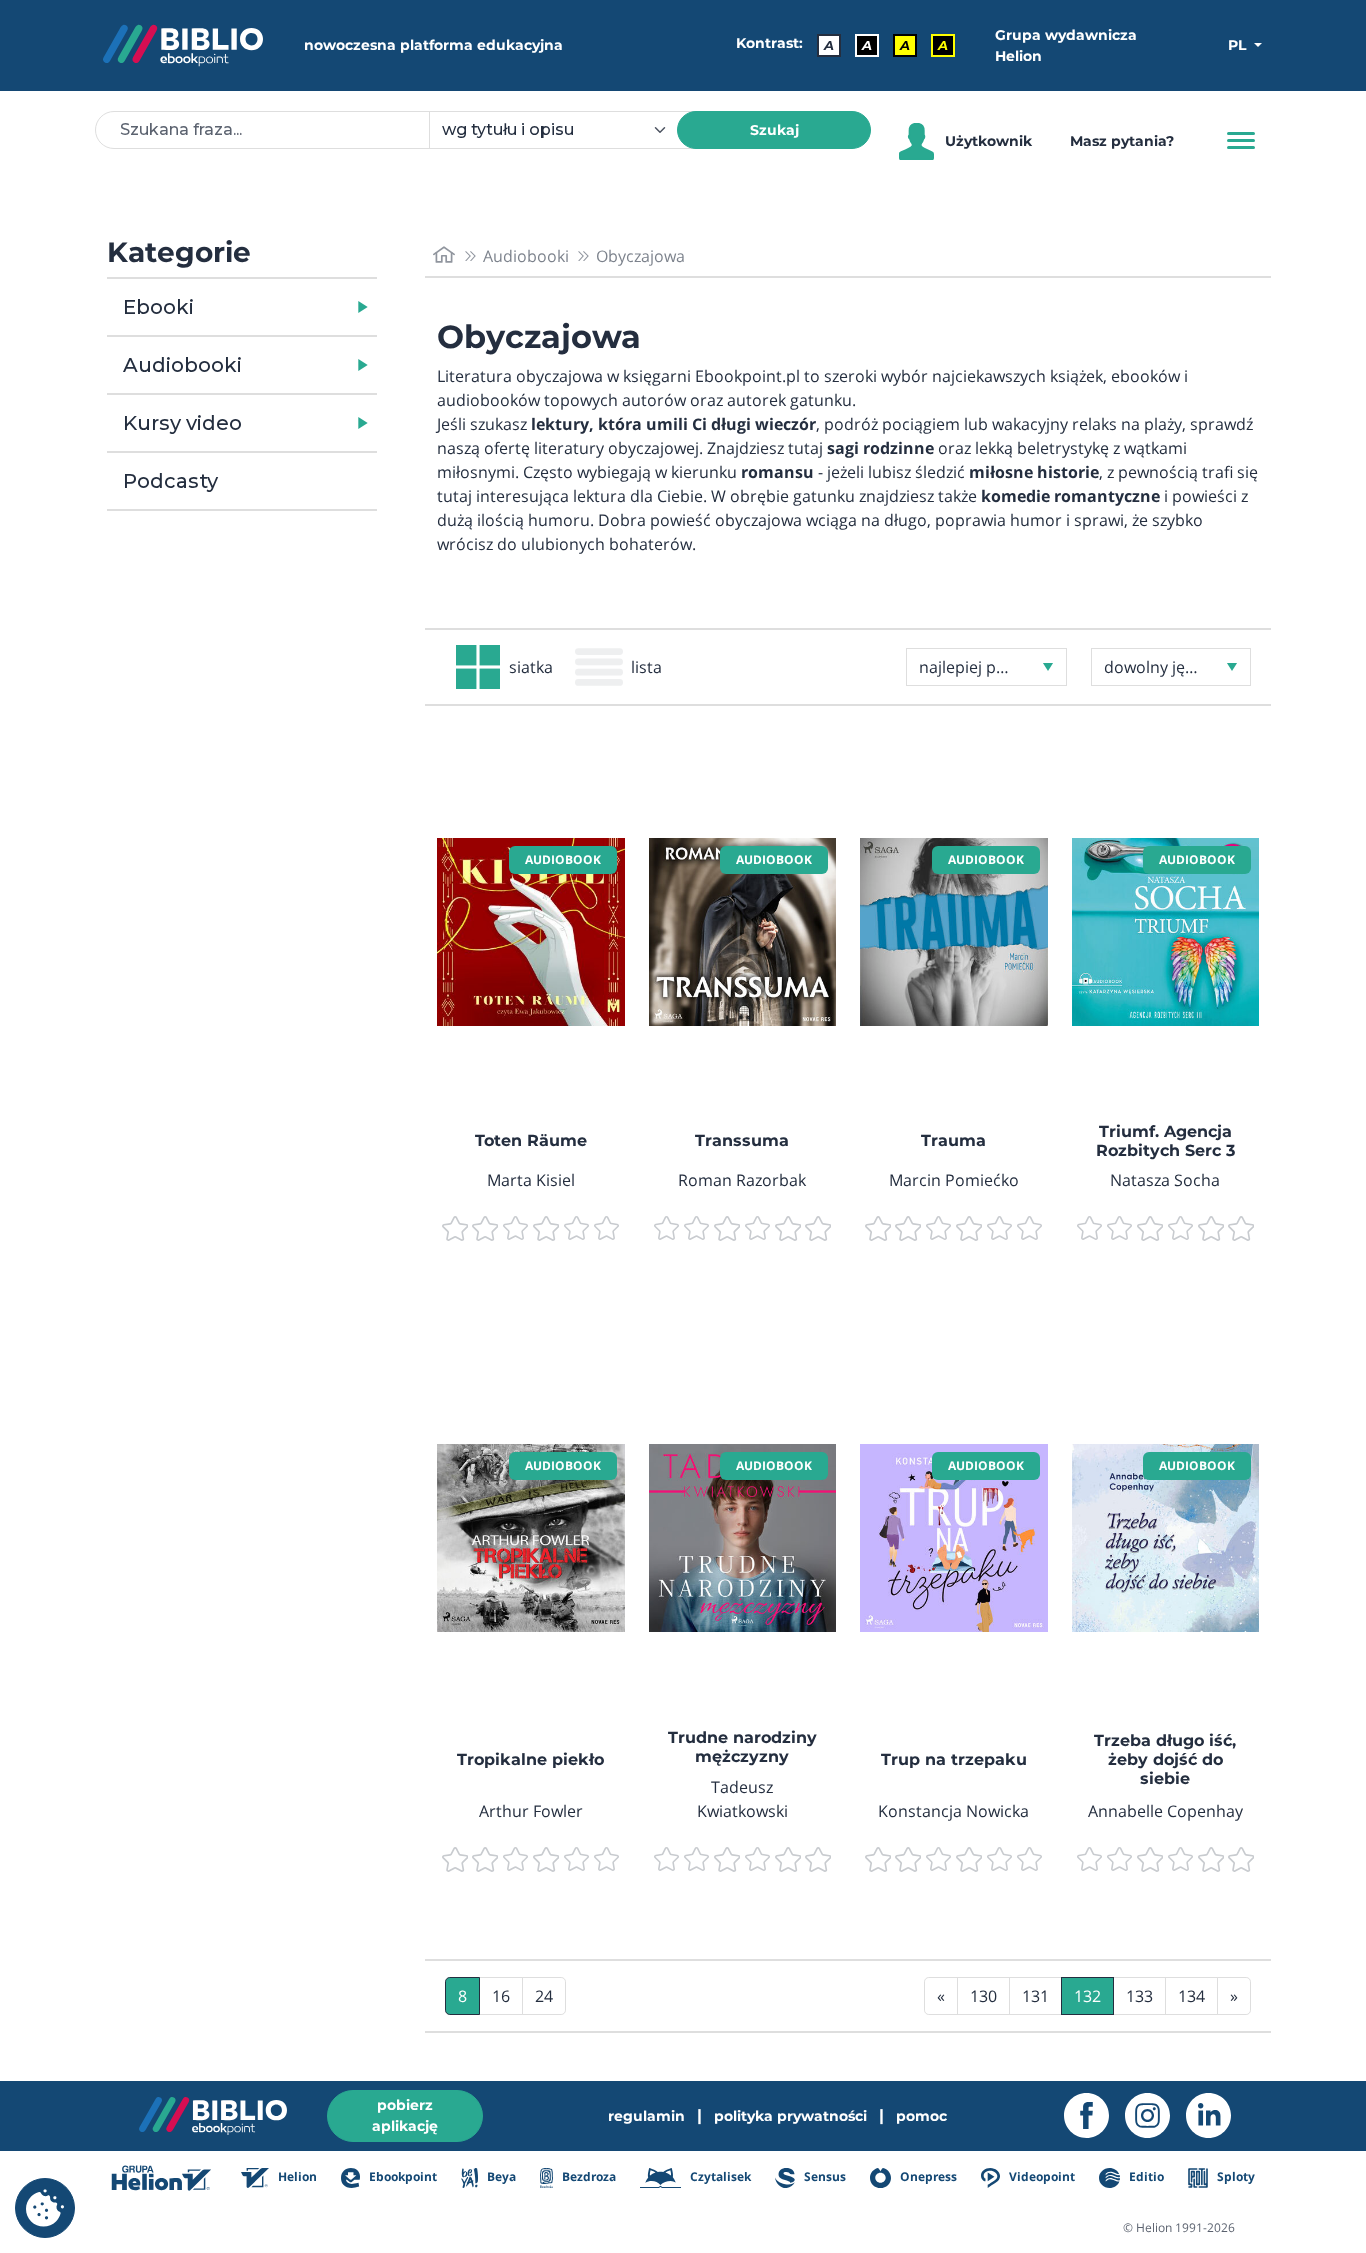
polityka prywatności (790, 2116)
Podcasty (170, 481)
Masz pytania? (1122, 141)
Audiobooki (182, 365)
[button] (293, 307)
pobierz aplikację (405, 2115)
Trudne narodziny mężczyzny (742, 1747)
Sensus (823, 2176)
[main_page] (444, 255)
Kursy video (182, 423)
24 (544, 1996)
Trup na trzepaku (954, 1759)
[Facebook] (1094, 2115)
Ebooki (158, 307)
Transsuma (742, 1140)
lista (646, 667)
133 (1139, 1996)
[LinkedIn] (1216, 2115)
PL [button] (1239, 45)
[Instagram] (1155, 2115)
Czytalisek (719, 2176)
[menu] (531, 932)
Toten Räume (531, 1140)
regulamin (646, 2116)
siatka (531, 667)
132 (1087, 1996)
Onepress (927, 2176)
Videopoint (1040, 2176)
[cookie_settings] (45, 2208)
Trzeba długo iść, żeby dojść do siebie (1165, 1759)
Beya (499, 2176)
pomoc (921, 2116)
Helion (296, 2176)
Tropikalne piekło (530, 1759)
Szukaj (774, 130)
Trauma (953, 1140)
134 (1191, 1996)
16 (501, 1996)
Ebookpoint (401, 2176)
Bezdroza (587, 2176)
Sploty (1234, 2176)
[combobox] (565, 130)
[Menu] (1241, 141)
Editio (1144, 2176)
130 (983, 1996)
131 (1035, 1996)
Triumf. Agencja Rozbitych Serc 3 (1165, 1141)
